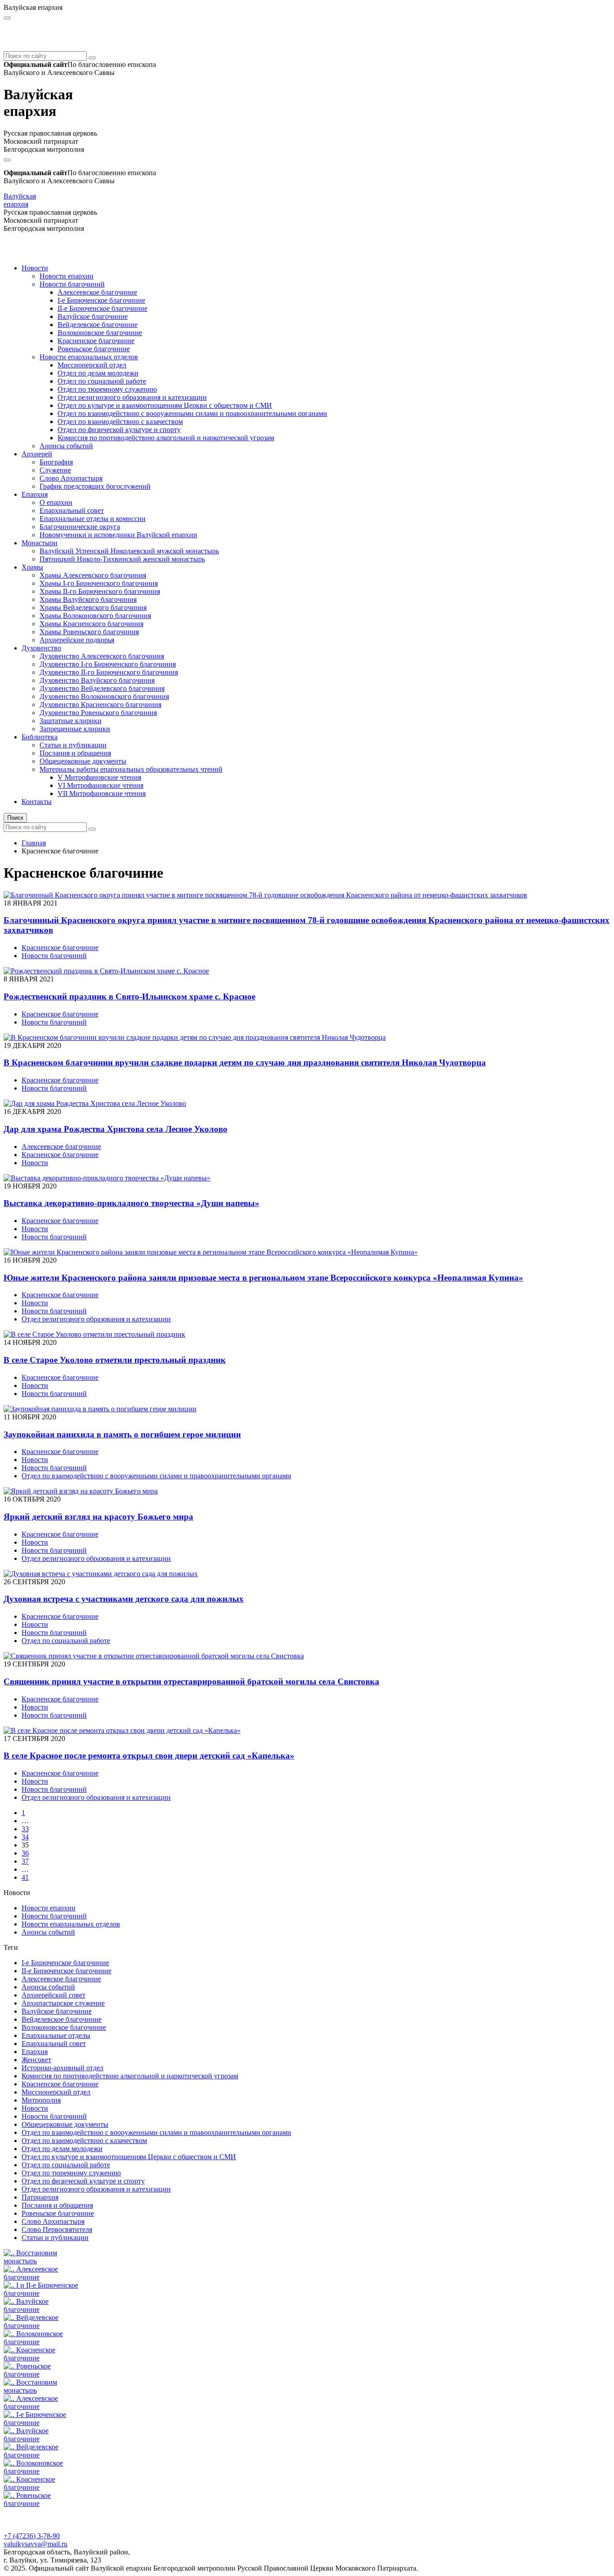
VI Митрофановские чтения (100, 785)
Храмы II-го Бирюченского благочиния (100, 591)
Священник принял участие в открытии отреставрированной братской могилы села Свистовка (191, 1681)
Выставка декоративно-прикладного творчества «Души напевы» (131, 1203)
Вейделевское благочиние (98, 325)
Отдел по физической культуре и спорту (119, 430)
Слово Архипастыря (71, 478)
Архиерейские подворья (77, 640)
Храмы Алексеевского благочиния (93, 575)
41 (25, 1877)
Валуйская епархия (20, 200)
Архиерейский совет (53, 1995)
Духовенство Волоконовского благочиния (104, 696)
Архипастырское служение (63, 2003)
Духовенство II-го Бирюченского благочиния (109, 672)
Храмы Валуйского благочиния (88, 599)
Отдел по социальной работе (102, 381)
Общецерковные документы (83, 761)
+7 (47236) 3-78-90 (32, 2536)
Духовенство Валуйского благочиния (97, 680)
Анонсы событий (66, 446)
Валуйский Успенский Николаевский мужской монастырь (129, 551)
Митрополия (41, 2100)
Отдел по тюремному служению (107, 389)
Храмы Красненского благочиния (91, 624)
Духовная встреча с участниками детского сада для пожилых (124, 1599)
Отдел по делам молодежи (98, 373)
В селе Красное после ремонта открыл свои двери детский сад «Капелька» (149, 1756)
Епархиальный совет (72, 510)
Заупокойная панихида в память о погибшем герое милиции (122, 1434)
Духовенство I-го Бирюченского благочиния (108, 664)
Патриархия (40, 2197)
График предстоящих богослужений (95, 486)
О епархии (56, 502)
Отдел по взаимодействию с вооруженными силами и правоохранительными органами (192, 413)
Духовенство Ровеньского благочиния (98, 713)
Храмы (32, 567)
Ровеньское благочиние (94, 349)
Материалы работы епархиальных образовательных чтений (131, 769)
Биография (56, 462)
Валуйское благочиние (93, 316)
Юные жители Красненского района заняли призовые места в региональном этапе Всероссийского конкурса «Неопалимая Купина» (263, 1278)
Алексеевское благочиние (97, 292)
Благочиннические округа (80, 527)
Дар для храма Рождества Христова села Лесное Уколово (116, 1129)
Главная (34, 843)
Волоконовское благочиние (100, 333)
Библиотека (40, 737)
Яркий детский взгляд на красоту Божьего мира (98, 1517)
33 (25, 1829)
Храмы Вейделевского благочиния (93, 608)
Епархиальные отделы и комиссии (93, 519)
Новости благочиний (72, 284)
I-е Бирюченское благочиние (101, 300)
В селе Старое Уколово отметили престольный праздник (115, 1360)
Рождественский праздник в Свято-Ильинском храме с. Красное (129, 996)
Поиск (15, 818)
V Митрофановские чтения (99, 777)
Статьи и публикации (73, 745)
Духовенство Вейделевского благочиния (102, 688)
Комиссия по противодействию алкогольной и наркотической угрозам (166, 438)
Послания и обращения (75, 753)
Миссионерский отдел (92, 365)
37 (25, 1861)
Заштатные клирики (71, 721)
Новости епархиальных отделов (89, 357)
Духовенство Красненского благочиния (100, 705)
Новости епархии (67, 276)
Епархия (35, 494)
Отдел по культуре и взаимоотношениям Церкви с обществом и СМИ (165, 405)
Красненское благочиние (96, 341)
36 (25, 1853)
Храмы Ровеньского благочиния (89, 632)
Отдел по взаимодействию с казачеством (120, 422)
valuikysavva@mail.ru (36, 2544)
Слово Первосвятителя (57, 2229)
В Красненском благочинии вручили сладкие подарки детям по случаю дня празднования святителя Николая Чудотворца (245, 1063)
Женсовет (36, 2060)
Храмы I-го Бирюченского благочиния (99, 583)
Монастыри (40, 543)
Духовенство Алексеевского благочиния (102, 656)
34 (25, 1837)
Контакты (37, 802)
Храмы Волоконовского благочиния (95, 616)
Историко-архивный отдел (62, 2068)
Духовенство (41, 648)
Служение (55, 470)
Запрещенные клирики (75, 729)
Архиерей (37, 454)
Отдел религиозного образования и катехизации (132, 397)
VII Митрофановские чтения (102, 793)
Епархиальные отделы (56, 2035)
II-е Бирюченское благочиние (102, 308)
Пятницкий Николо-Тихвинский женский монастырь (122, 559)
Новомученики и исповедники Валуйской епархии (118, 535)
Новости (35, 268)
